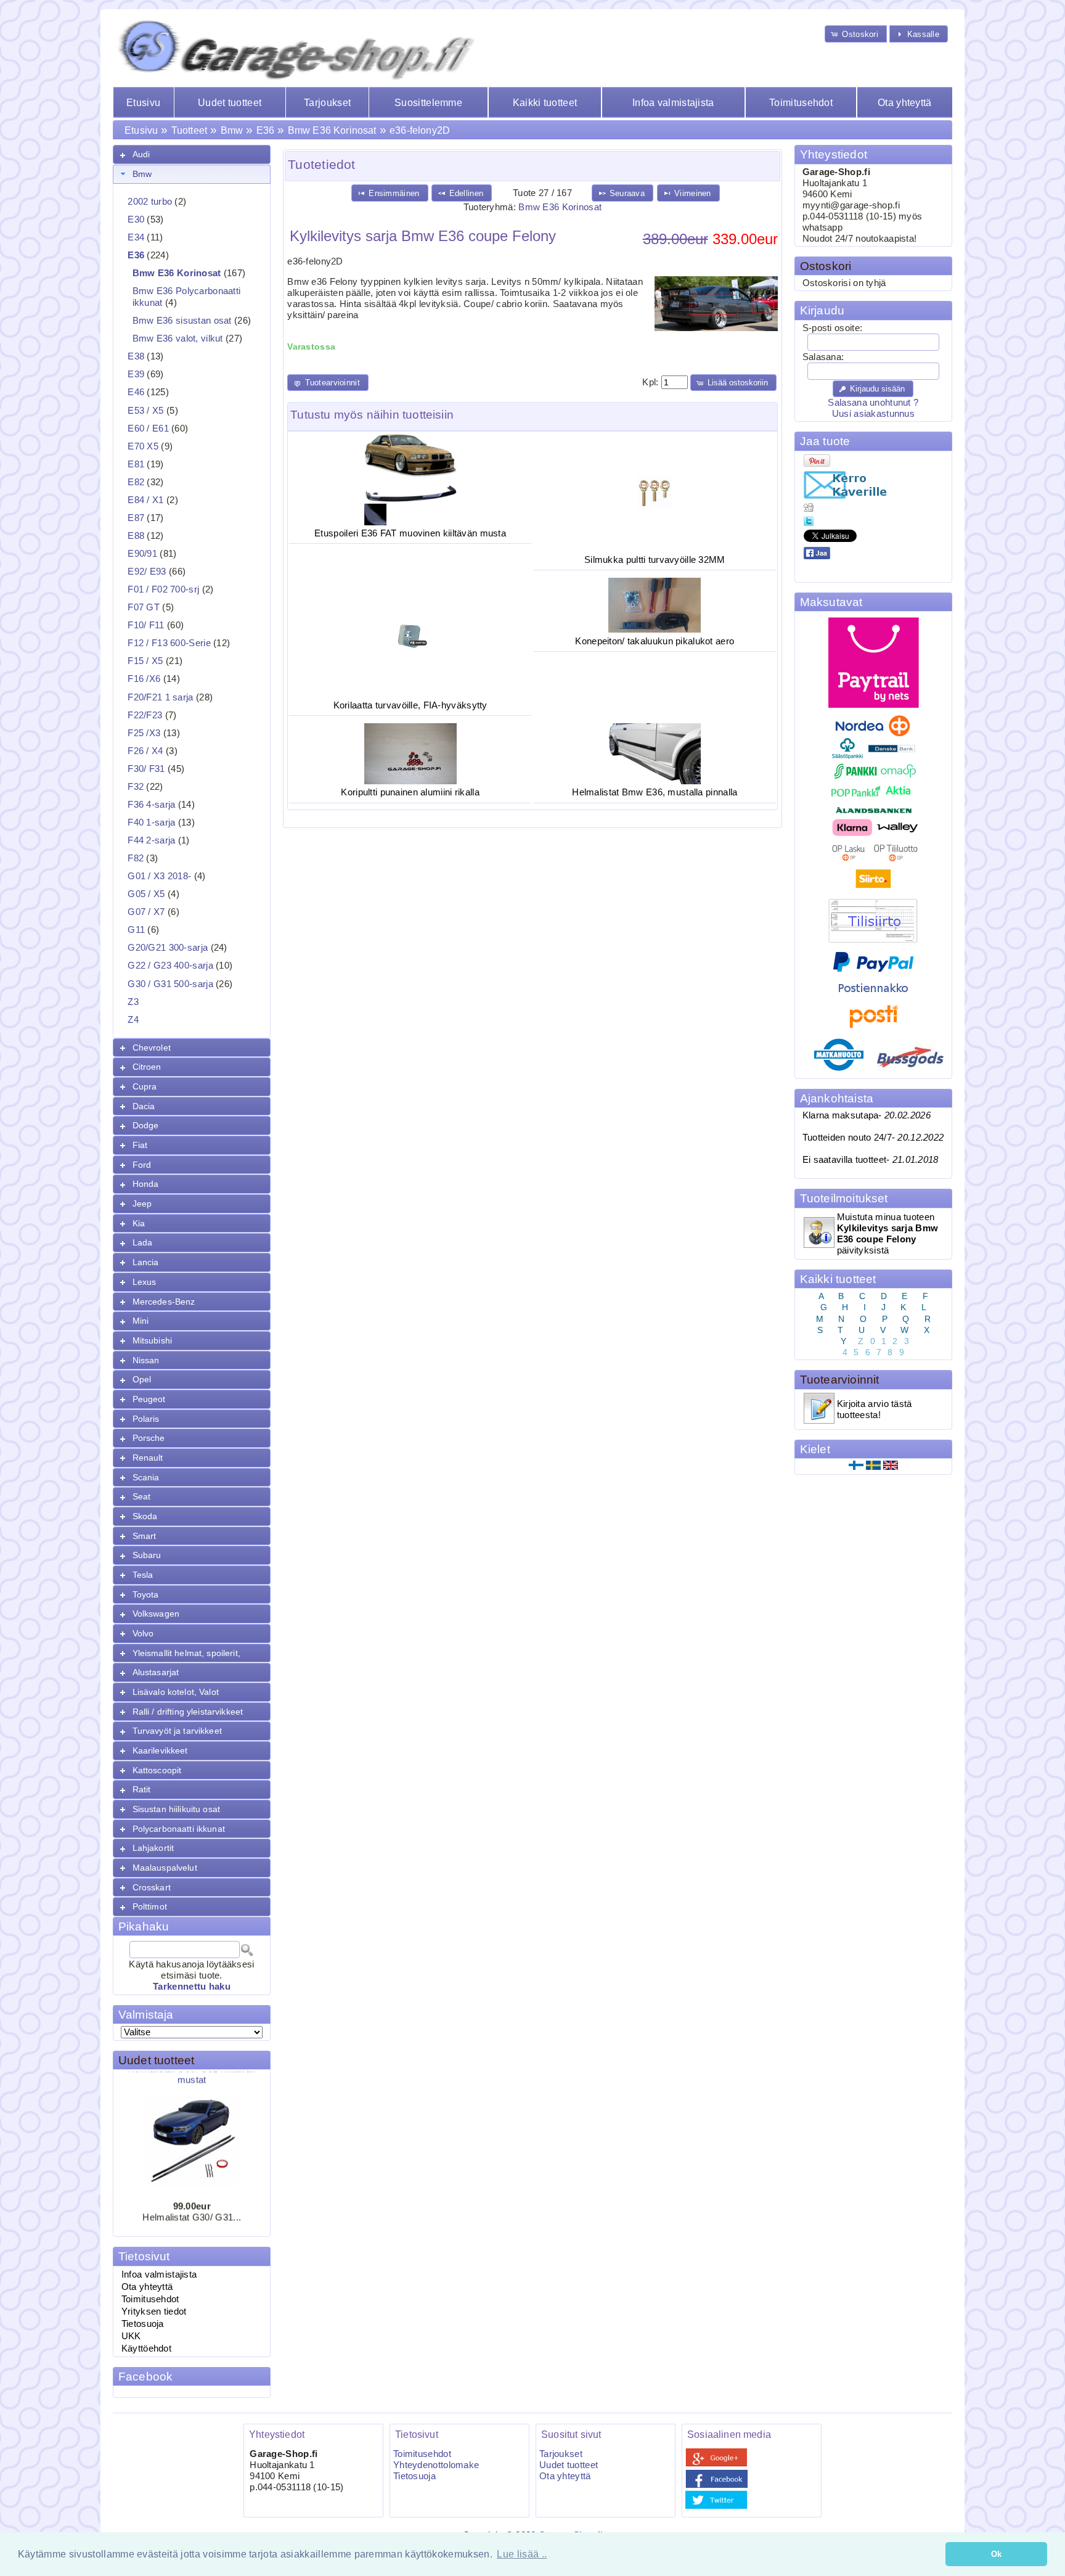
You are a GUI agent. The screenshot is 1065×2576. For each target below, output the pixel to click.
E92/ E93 (147, 572)
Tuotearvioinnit (840, 1380)
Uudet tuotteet (230, 103)
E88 (136, 536)
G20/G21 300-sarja (168, 948)
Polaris (146, 1419)
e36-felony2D (420, 130)
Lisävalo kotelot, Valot (176, 1692)
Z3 (133, 1002)
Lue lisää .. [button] (522, 2554)
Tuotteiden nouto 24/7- (873, 1138)
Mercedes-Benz (164, 1302)
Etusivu (143, 103)
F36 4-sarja (151, 805)
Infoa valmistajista (673, 103)
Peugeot (149, 1399)
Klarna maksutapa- (867, 1115)
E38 (136, 356)
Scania (146, 1477)
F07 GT (144, 607)
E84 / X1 (145, 500)
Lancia (146, 1262)
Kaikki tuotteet (545, 103)
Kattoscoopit (157, 1770)
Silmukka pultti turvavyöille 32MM (655, 560)
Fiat (140, 1145)
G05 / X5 (146, 894)
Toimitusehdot (801, 103)
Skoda (145, 1516)
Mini (141, 1321)
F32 (136, 787)
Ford (142, 1165)
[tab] (192, 154)
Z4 (133, 1020)
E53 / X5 (145, 411)
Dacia (144, 1106)
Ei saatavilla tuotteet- (871, 1160)
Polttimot (150, 1906)
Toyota (146, 1594)
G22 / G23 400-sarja (170, 966)
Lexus (145, 1282)
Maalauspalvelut (165, 1868)
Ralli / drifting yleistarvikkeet (188, 1712)
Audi (141, 154)
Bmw (232, 130)
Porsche (149, 1438)
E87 (136, 518)
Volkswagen (156, 1614)
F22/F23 (145, 715)
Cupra (145, 1086)
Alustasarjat (156, 1672)
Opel (142, 1379)
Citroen (147, 1067)
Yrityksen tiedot (154, 2311)
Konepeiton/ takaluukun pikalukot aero (655, 641)
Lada (143, 1242)
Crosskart (152, 1887)
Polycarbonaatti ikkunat (179, 1829)
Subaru (147, 1555)
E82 (136, 482)
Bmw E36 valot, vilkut (178, 338)
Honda (146, 1184)
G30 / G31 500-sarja (170, 984)
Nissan (146, 1360)
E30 (136, 219)
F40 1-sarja (151, 822)
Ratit (142, 1789)
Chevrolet (152, 1048)
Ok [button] (997, 2554)
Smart (145, 1536)
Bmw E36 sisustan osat (182, 321)
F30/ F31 (146, 769)
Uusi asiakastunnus (873, 414)
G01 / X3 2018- (159, 876)
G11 (136, 930)
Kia (139, 1223)
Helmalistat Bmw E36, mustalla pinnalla (655, 792)
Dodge (146, 1125)
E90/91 (142, 554)
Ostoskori (826, 266)
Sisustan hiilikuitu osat (176, 1809)
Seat (142, 1496)
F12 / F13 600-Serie (169, 643)
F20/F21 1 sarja (160, 697)
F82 (136, 858)
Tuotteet (189, 130)
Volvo (143, 1633)
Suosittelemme (428, 103)
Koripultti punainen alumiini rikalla (410, 792)
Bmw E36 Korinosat (332, 130)
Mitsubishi (152, 1340)
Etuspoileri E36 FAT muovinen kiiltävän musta (410, 533)
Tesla (143, 1575)
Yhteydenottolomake (436, 2465)
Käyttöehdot (146, 2348)
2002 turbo (150, 202)
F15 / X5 (145, 661)
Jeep (142, 1204)
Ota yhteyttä (905, 103)
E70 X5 (143, 446)
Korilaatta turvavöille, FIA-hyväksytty (410, 705)
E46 (136, 392)
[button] (856, 34)
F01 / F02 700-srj (163, 589)
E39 (136, 374)
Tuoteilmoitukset (844, 1198)
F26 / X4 (145, 751)
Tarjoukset (327, 103)
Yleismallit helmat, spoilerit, (186, 1653)
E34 (136, 237)
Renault (148, 1458)
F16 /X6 (144, 679)
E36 (265, 130)
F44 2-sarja (151, 840)
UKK (131, 2336)
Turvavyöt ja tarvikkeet (177, 1731)
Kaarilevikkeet (160, 1750)
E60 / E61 (148, 429)
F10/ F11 (146, 625)
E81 (136, 464)
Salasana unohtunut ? (873, 403)
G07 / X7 (146, 912)
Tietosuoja (143, 2324)
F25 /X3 (144, 733)
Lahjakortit (153, 1848)
